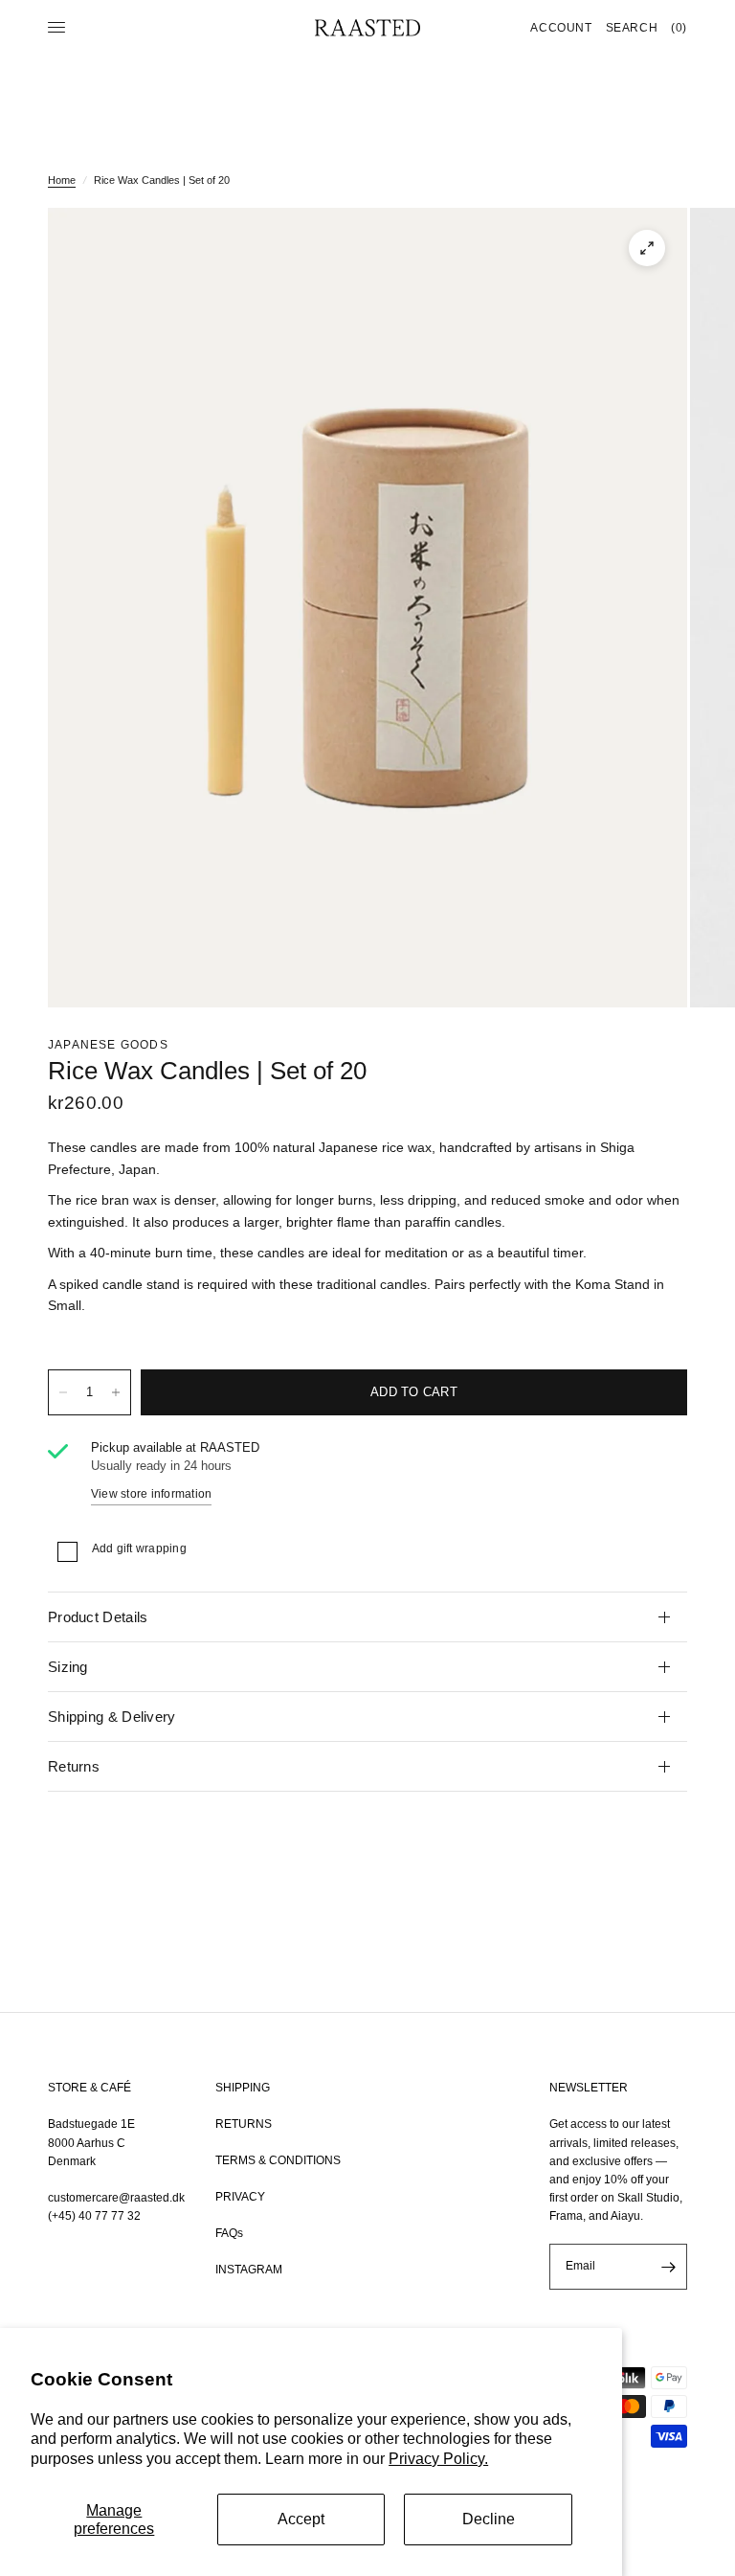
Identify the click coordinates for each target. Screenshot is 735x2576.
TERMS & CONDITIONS (278, 2160)
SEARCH (632, 28)
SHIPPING (243, 2088)
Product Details (98, 1617)
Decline (489, 2519)
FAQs (229, 2233)
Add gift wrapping (139, 1548)
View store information (151, 1494)
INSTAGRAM (249, 2270)
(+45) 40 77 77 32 (94, 2216)
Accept (301, 2519)
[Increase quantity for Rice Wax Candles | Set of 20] (116, 1392)
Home (62, 180)
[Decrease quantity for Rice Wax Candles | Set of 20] (63, 1392)
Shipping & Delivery (112, 1717)
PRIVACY (240, 2197)
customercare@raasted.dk (116, 2198)
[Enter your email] (668, 2267)
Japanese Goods (108, 1045)
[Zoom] (647, 248)
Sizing (68, 1667)
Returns (74, 1766)
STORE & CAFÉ (89, 2088)
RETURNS (244, 2124)
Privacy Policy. (438, 2459)
